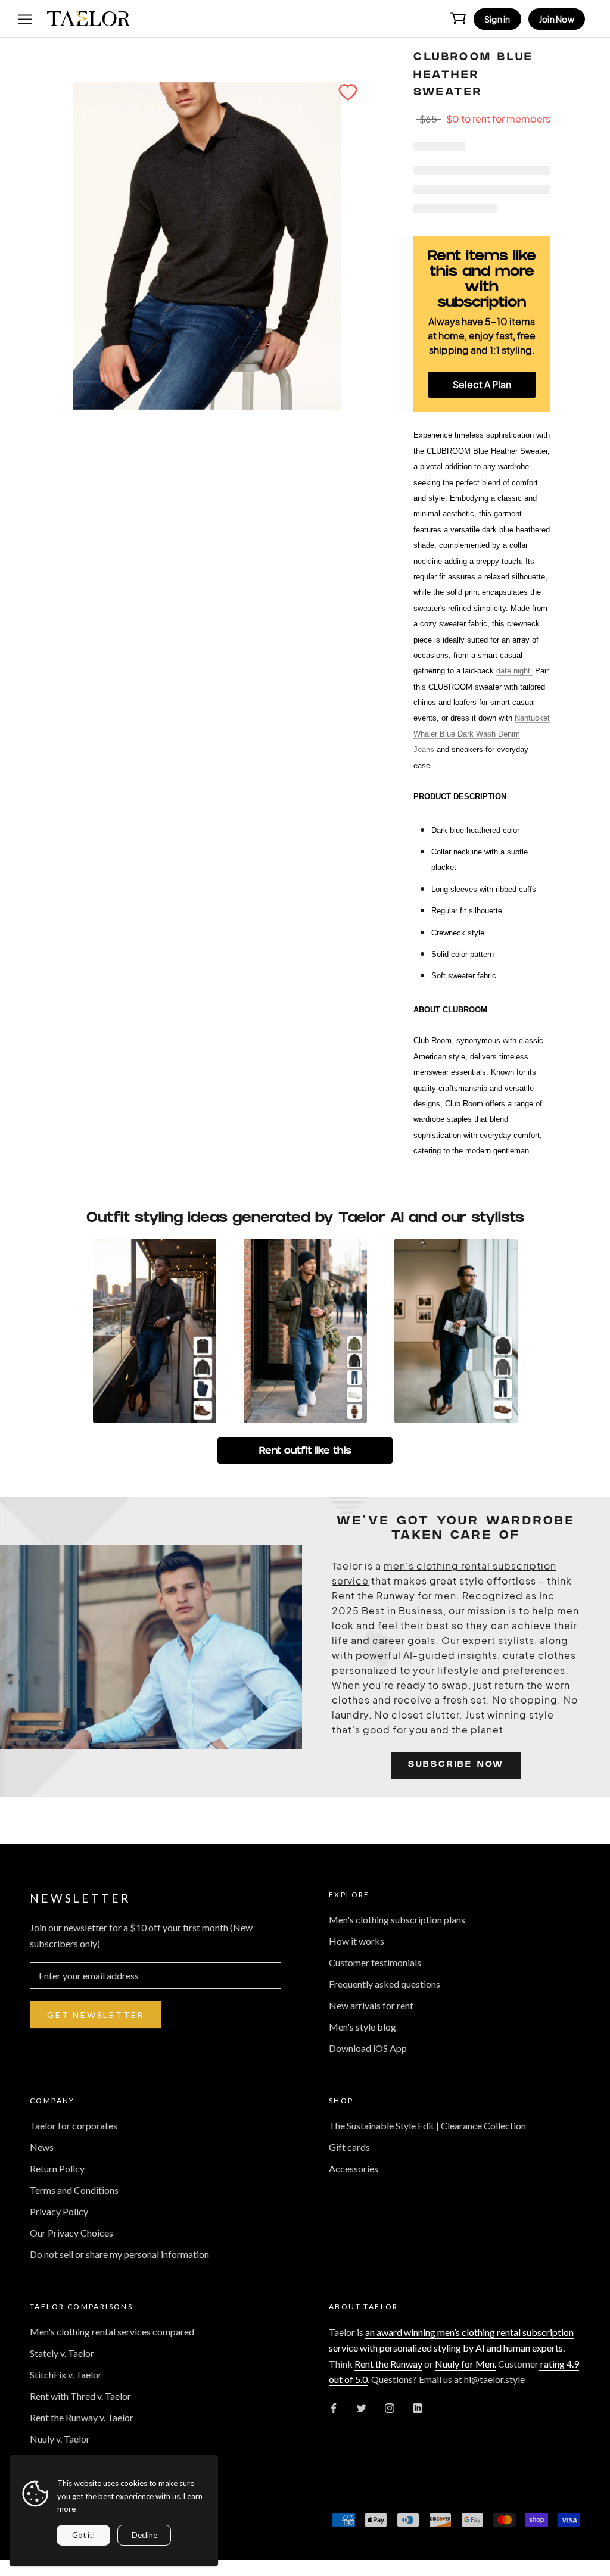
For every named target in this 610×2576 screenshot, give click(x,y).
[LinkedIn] (418, 2407)
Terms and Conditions (74, 2190)
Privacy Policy (59, 2211)
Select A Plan (482, 384)
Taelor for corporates (74, 2126)
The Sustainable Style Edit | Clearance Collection (427, 2126)
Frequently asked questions (385, 1984)
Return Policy (57, 2168)
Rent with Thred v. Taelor (80, 2396)
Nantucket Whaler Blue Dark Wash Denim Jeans (482, 734)
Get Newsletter (96, 2015)
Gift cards (349, 2147)
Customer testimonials (375, 1962)
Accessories (354, 2168)
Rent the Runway (388, 2364)
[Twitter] (362, 2407)
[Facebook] (334, 2407)
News (42, 2147)
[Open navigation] (25, 18)
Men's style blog (362, 2027)
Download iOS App (368, 2048)
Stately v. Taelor (62, 2353)
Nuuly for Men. (466, 2364)
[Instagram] (390, 2407)
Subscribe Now (456, 1765)
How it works (357, 1941)
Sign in (497, 19)
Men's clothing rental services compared (112, 2332)
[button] (348, 92)
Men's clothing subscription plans (397, 1919)
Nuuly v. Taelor (60, 2439)
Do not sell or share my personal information (119, 2254)
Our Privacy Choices (71, 2233)
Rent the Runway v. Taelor (82, 2417)
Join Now (557, 19)
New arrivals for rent (371, 2005)
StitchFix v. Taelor (66, 2374)
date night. (514, 671)
